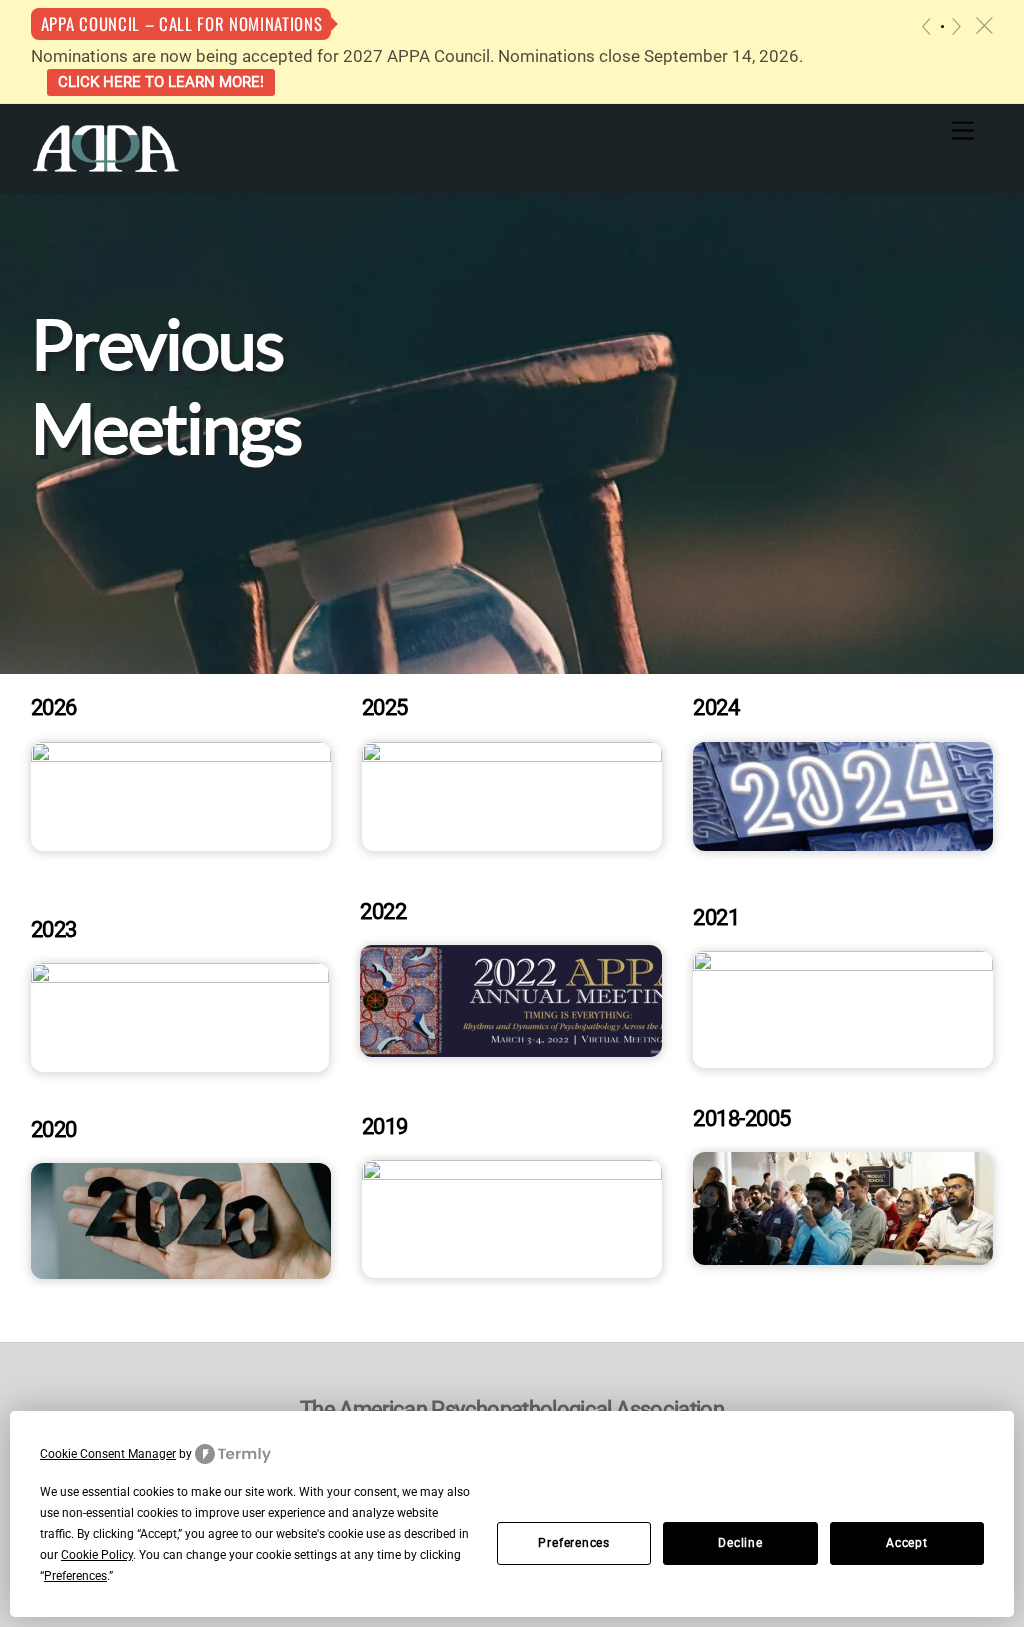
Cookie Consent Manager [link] (108, 1454)
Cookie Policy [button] (97, 1555)
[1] (942, 26)
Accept (907, 1543)
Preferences (574, 1543)
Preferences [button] (75, 1576)
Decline (740, 1543)
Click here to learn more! (161, 82)
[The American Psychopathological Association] (106, 147)
